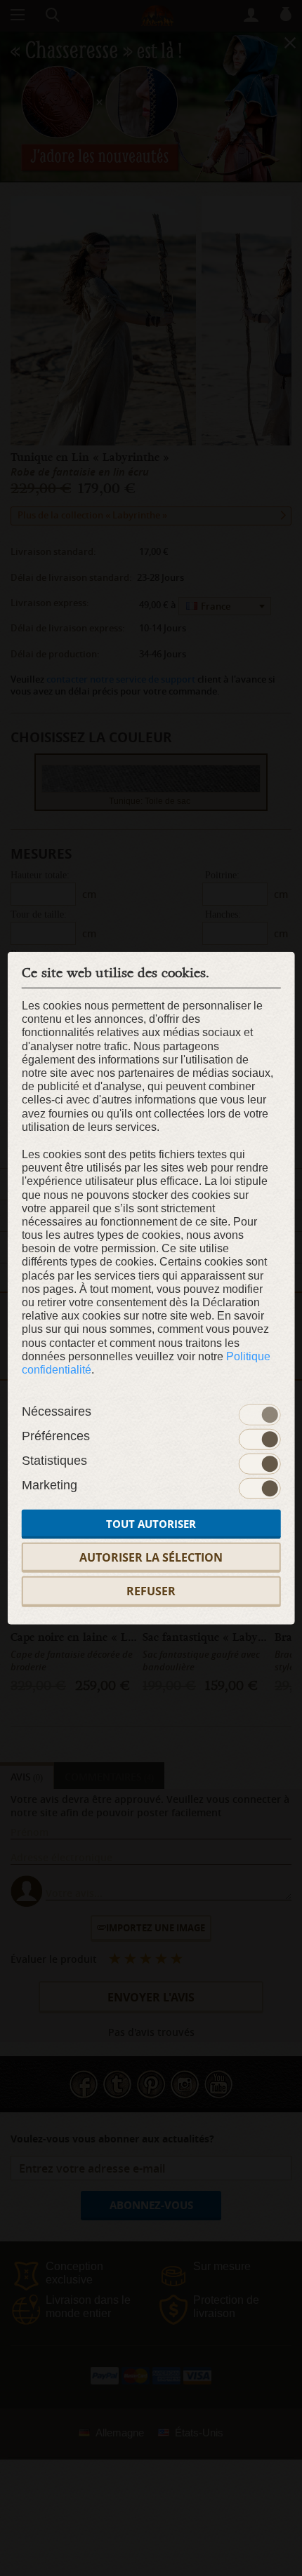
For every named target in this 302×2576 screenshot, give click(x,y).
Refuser (151, 1591)
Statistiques (54, 1461)
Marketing (50, 1485)
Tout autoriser (151, 1524)
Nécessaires (57, 1411)
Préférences (56, 1436)
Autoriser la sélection (151, 1557)
